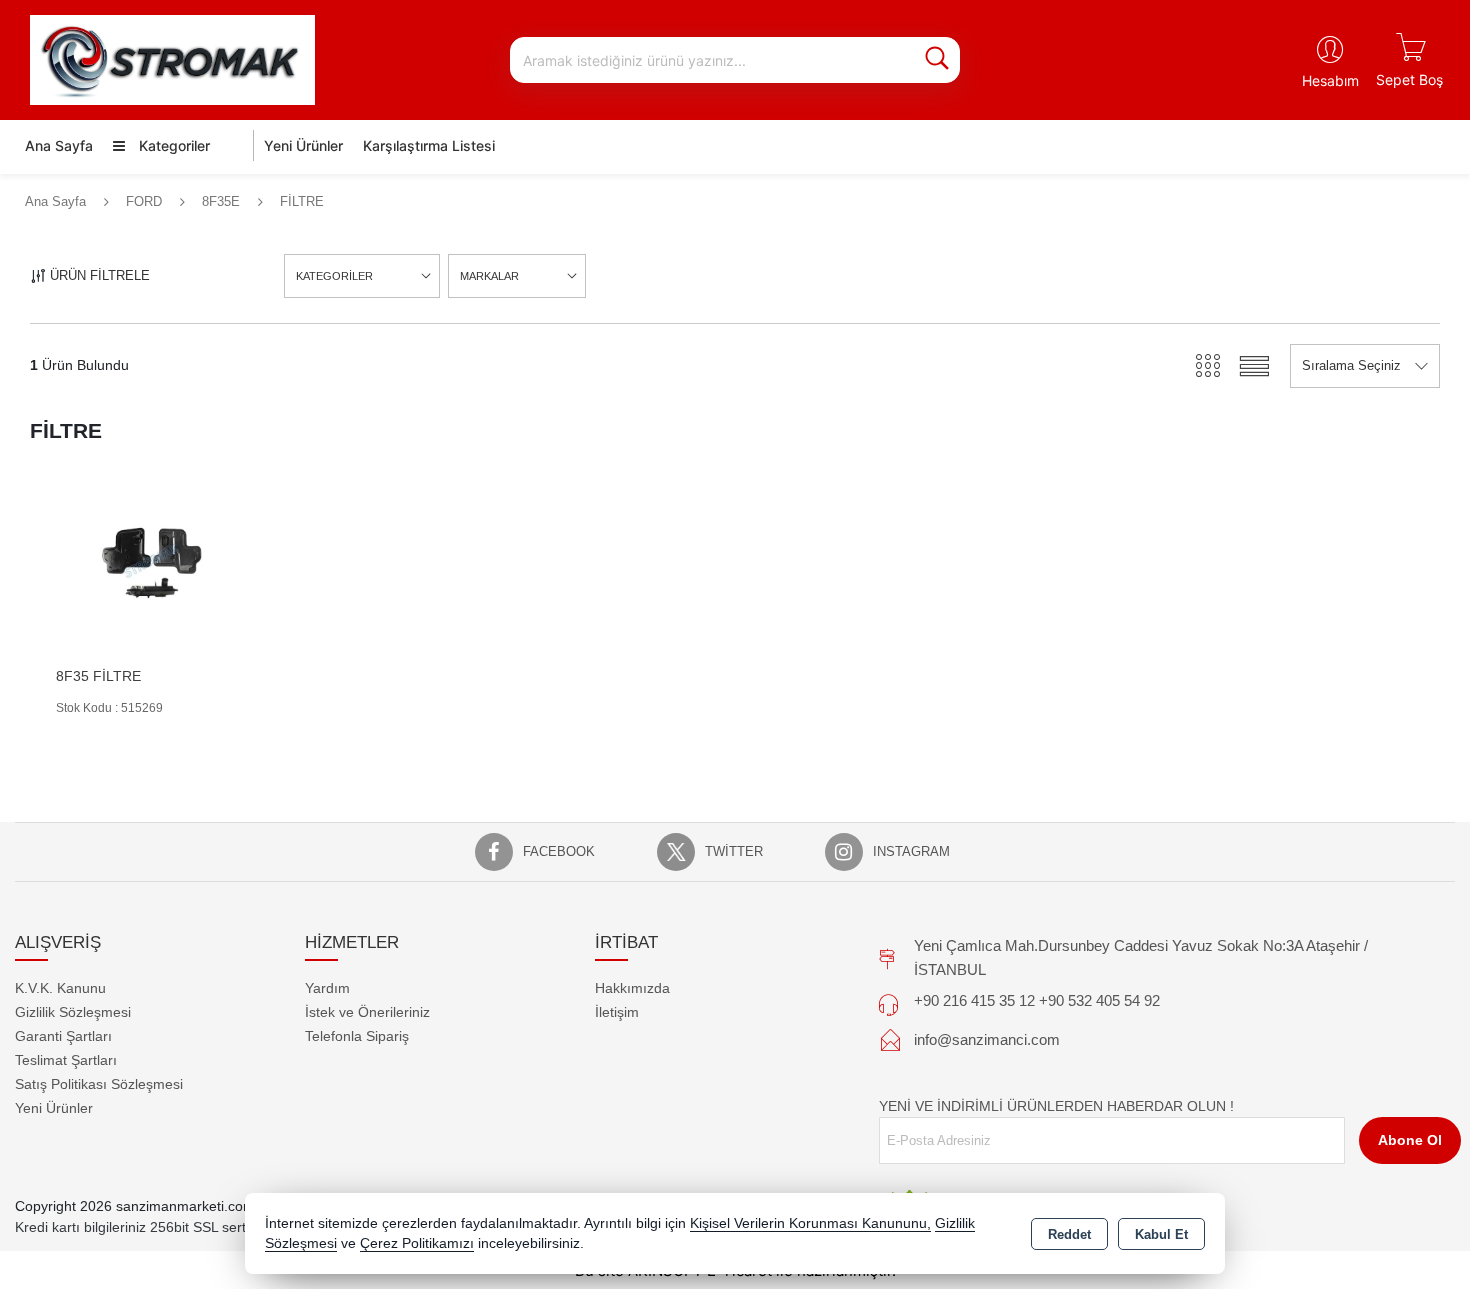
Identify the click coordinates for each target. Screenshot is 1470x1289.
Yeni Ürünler (54, 1108)
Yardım (327, 988)
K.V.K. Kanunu (60, 988)
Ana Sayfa (59, 145)
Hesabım (1330, 80)
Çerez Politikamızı (417, 1243)
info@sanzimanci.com (987, 1039)
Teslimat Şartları (66, 1060)
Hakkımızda (632, 988)
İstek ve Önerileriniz (367, 1012)
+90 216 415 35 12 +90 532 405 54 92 (1037, 1000)
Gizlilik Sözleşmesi (73, 1012)
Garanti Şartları (63, 1036)
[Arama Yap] (937, 60)
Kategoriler (172, 145)
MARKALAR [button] (489, 276)
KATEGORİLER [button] (334, 276)
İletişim (617, 1012)
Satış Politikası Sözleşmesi (99, 1084)
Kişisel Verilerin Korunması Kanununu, (810, 1223)
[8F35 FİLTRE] (147, 563)
